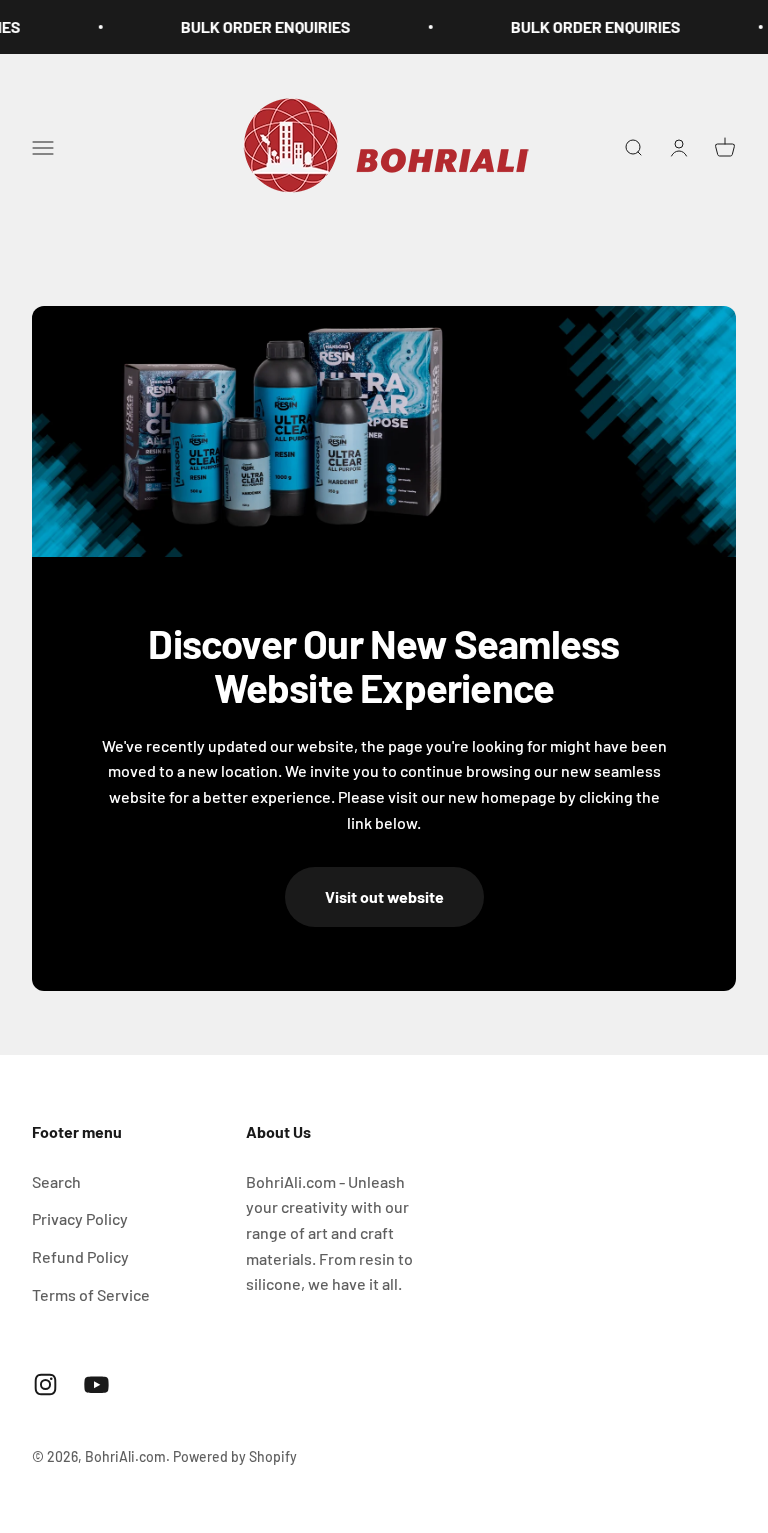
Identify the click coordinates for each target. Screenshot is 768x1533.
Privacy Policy (80, 1218)
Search (56, 1181)
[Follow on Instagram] (45, 1384)
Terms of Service (91, 1294)
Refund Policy (80, 1256)
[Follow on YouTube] (96, 1384)
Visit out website (384, 896)
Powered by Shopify (235, 1456)
